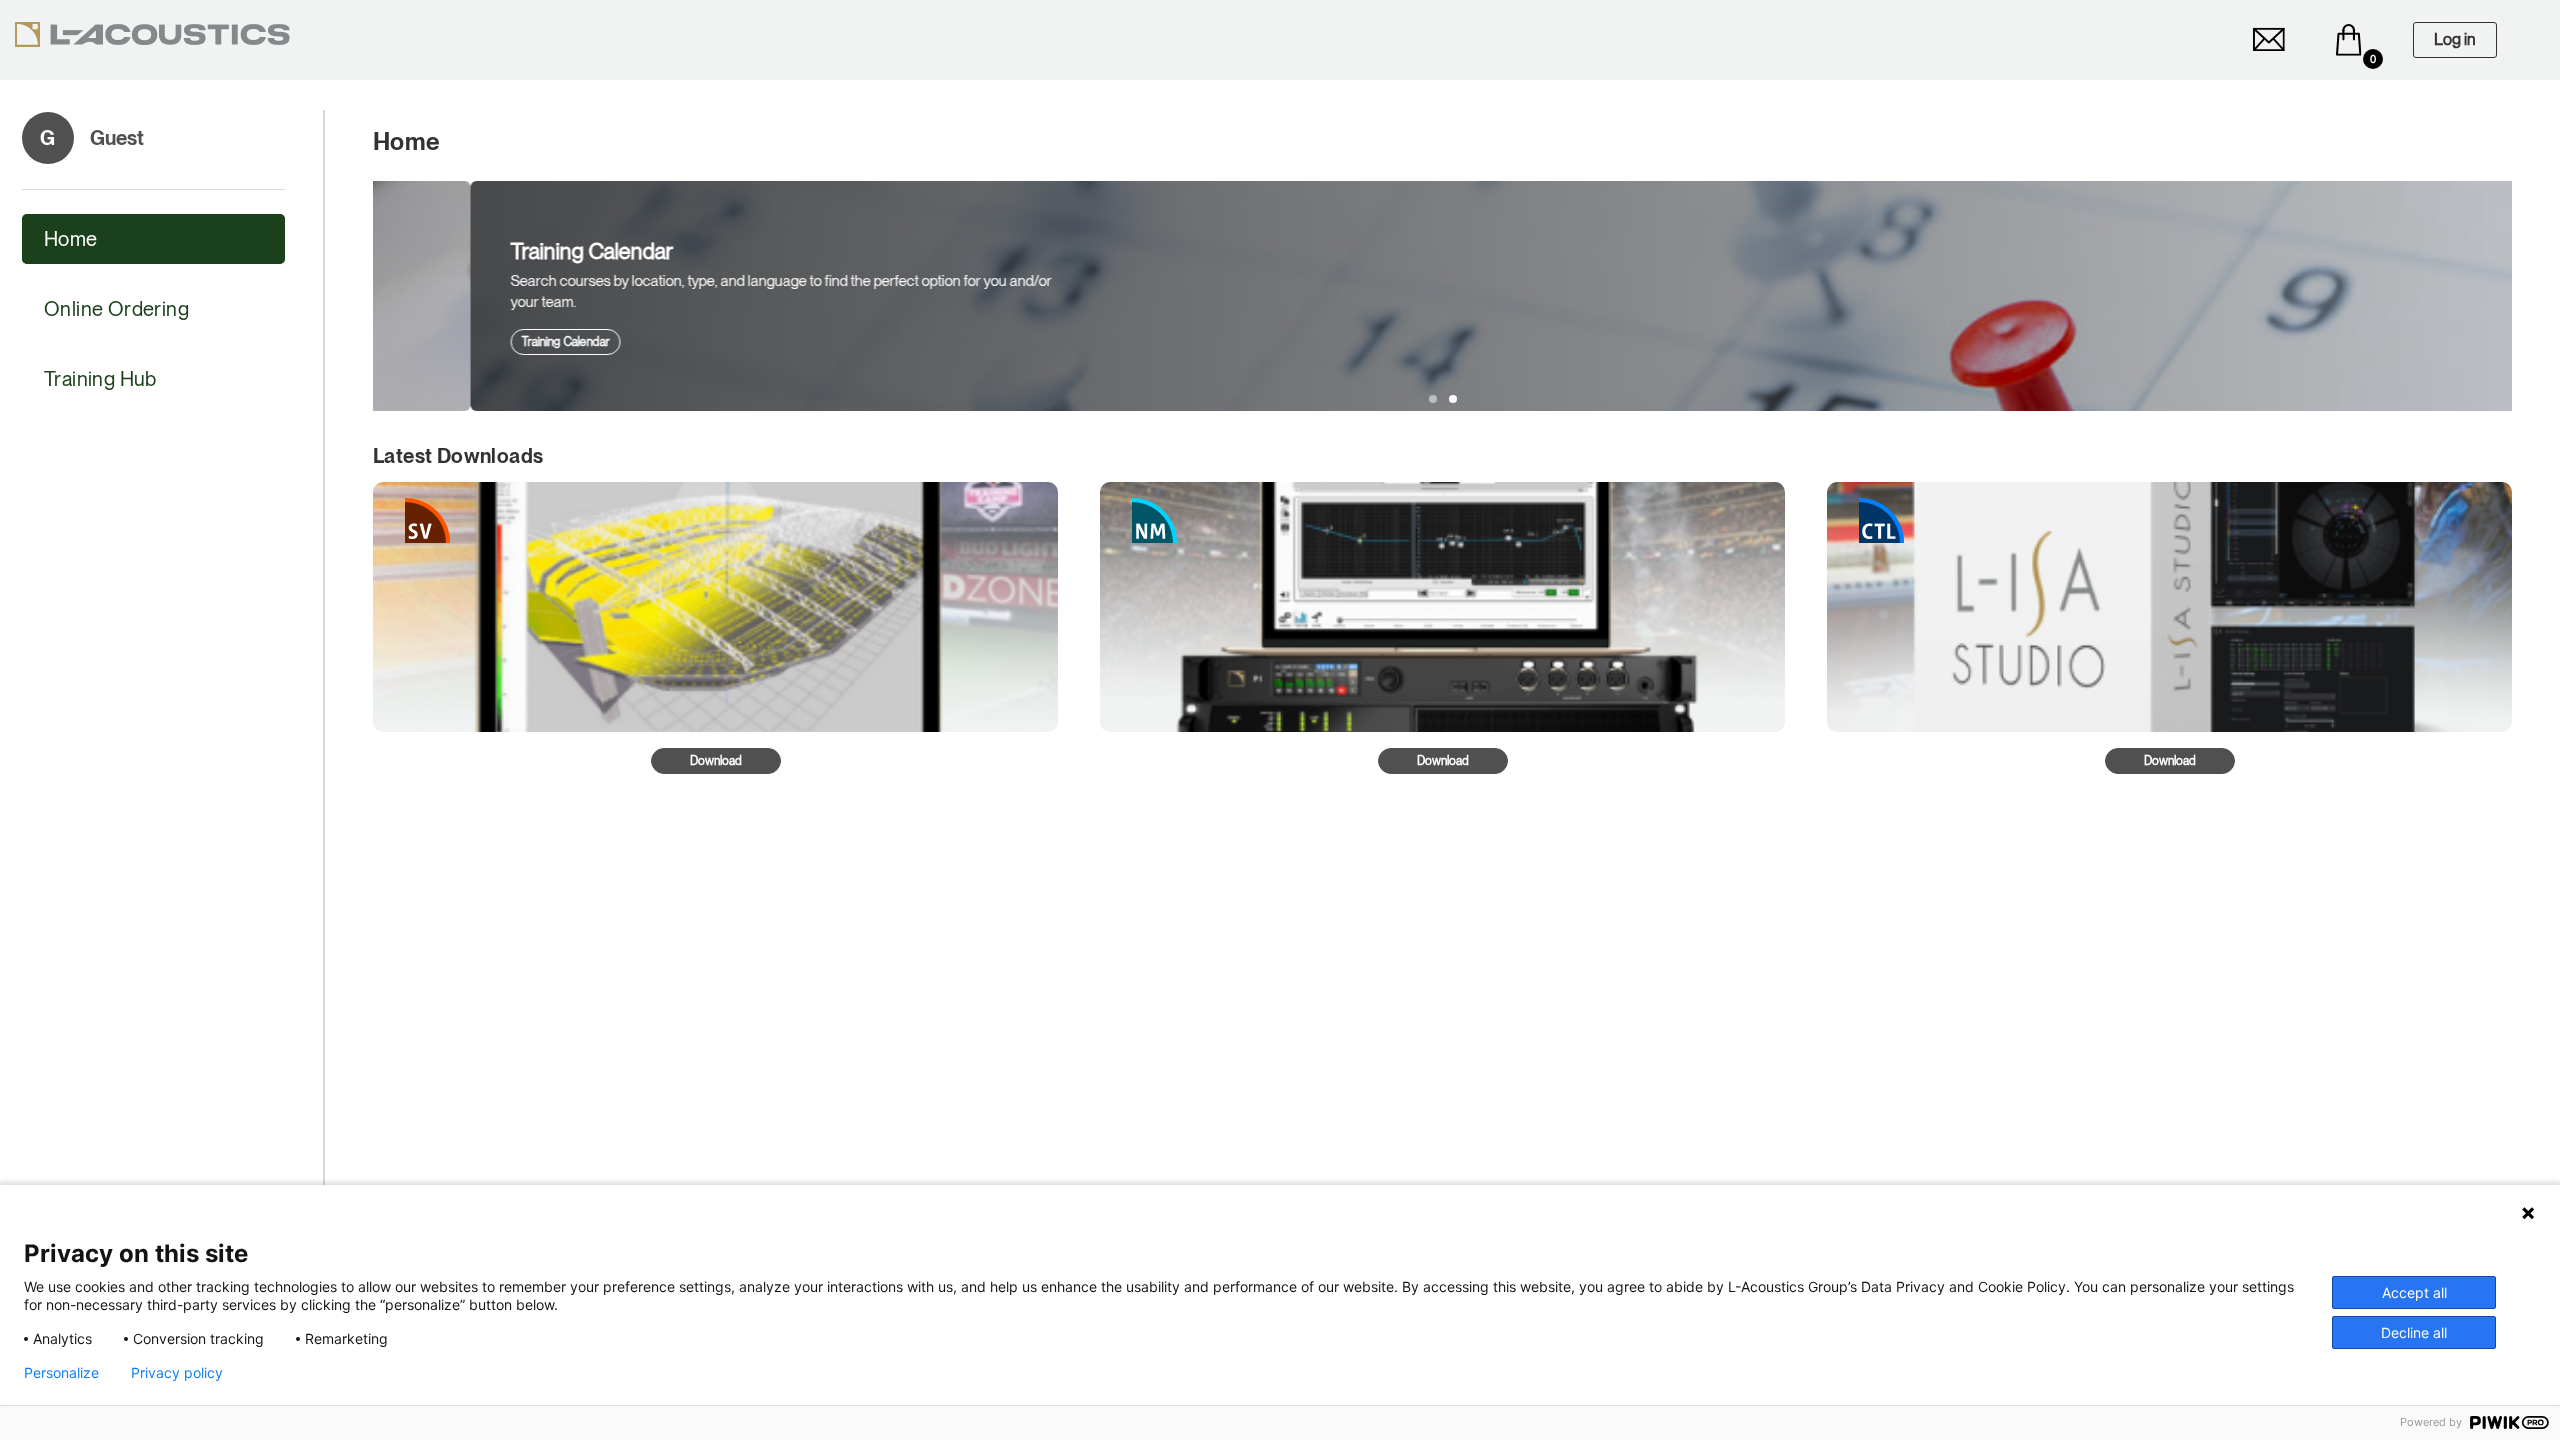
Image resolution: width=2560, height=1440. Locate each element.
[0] (2349, 40)
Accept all (2414, 1292)
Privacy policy (177, 1373)
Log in (2455, 39)
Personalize (61, 1373)
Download (716, 761)
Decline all (2414, 1332)
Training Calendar (468, 342)
